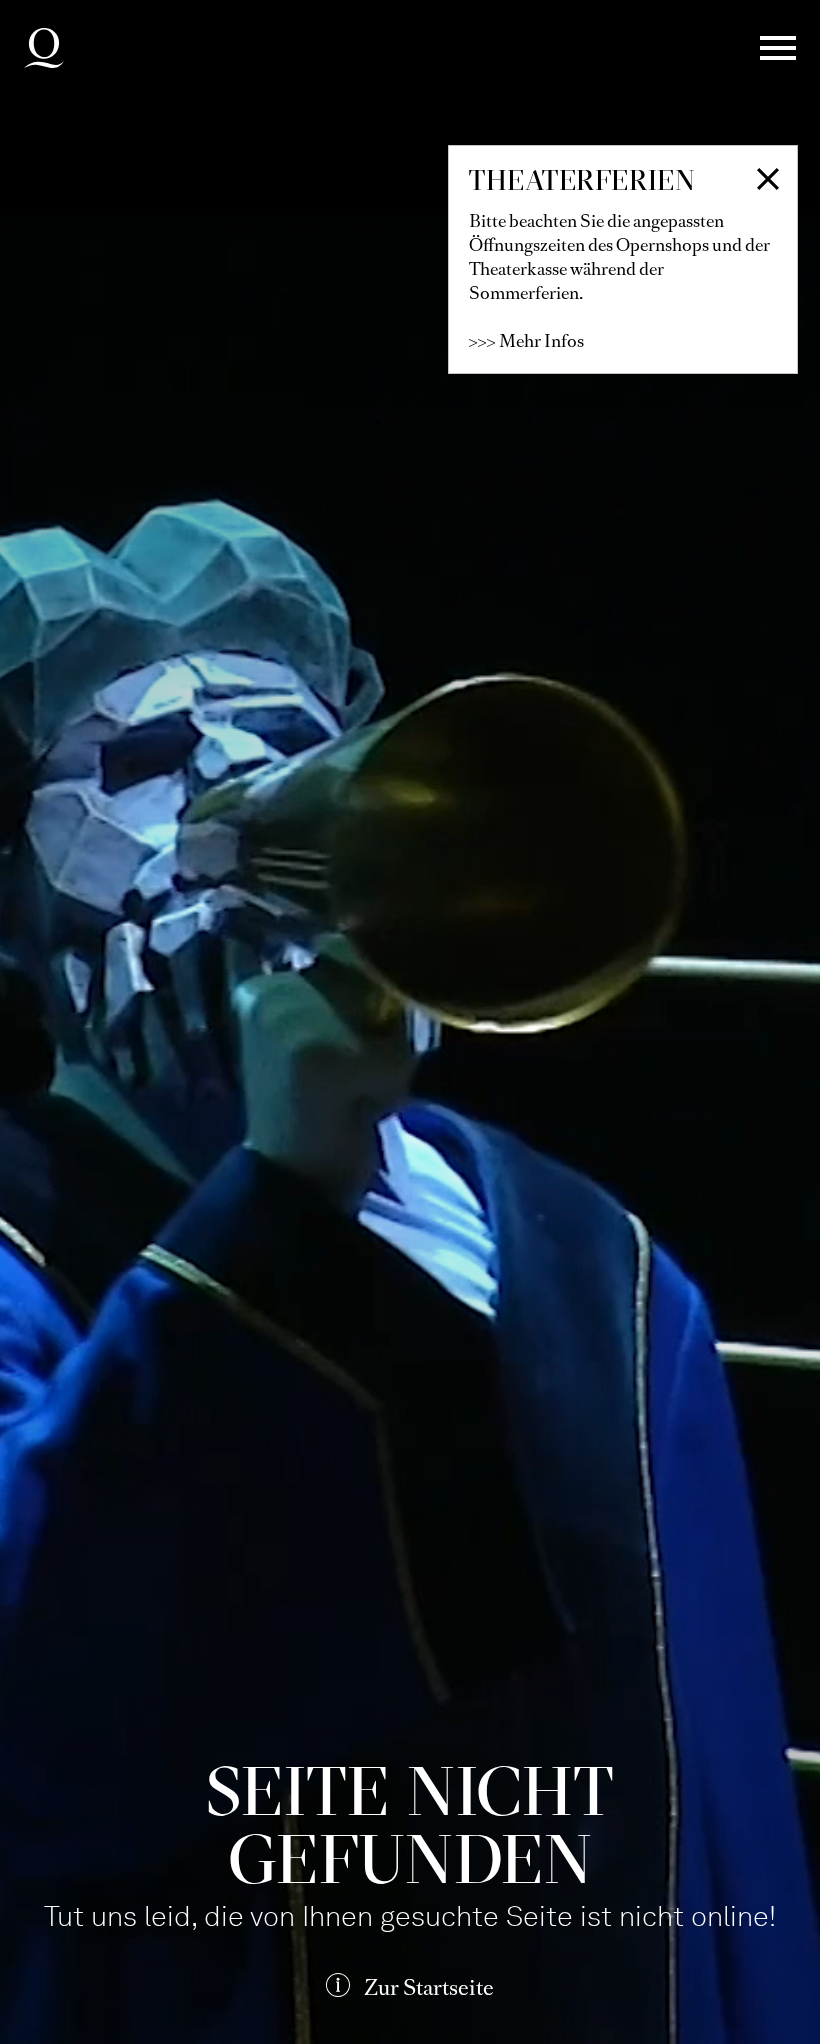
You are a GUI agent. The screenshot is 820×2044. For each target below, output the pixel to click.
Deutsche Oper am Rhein (44, 48)
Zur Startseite (429, 1987)
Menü (778, 48)
